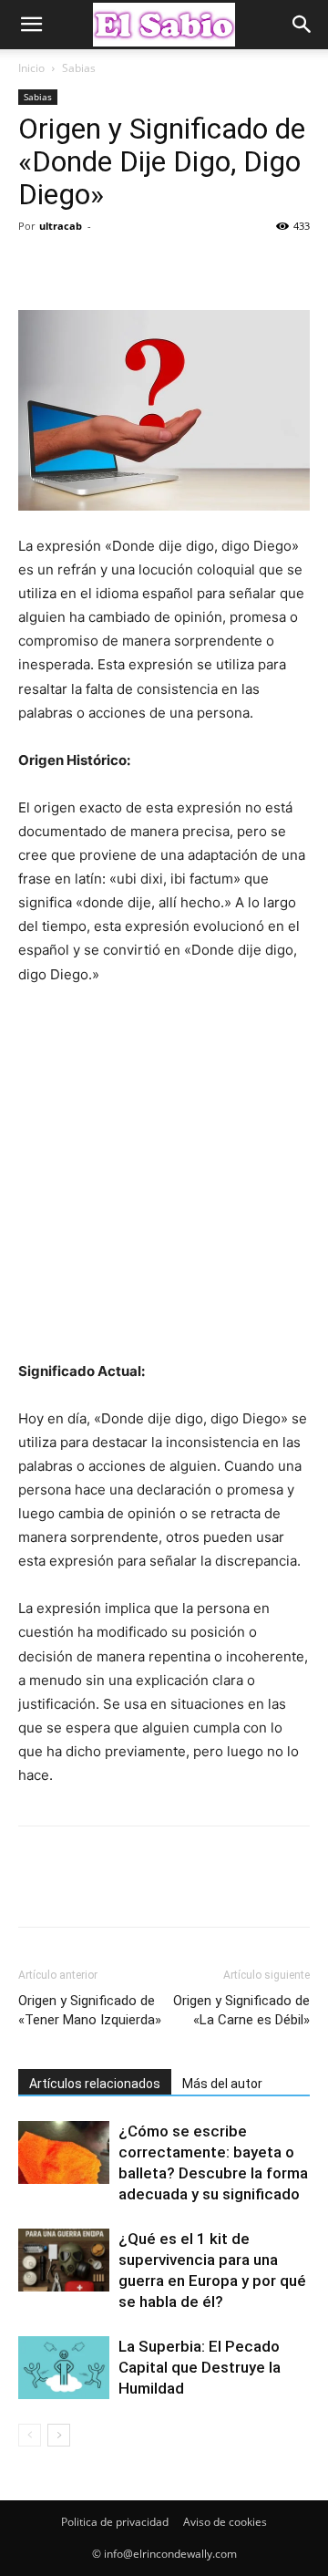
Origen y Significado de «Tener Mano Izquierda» (90, 2010)
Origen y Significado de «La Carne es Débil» (241, 2010)
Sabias (79, 68)
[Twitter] (78, 267)
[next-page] (59, 2435)
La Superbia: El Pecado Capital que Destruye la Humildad (200, 2367)
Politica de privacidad (115, 2522)
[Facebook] (36, 267)
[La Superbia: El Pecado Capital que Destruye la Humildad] (64, 2368)
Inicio (31, 68)
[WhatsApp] (162, 267)
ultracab (61, 226)
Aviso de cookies (225, 2522)
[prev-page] (30, 2435)
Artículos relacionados (95, 2084)
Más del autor (222, 2084)
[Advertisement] (164, 1181)
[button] (31, 25)
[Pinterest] (120, 267)
